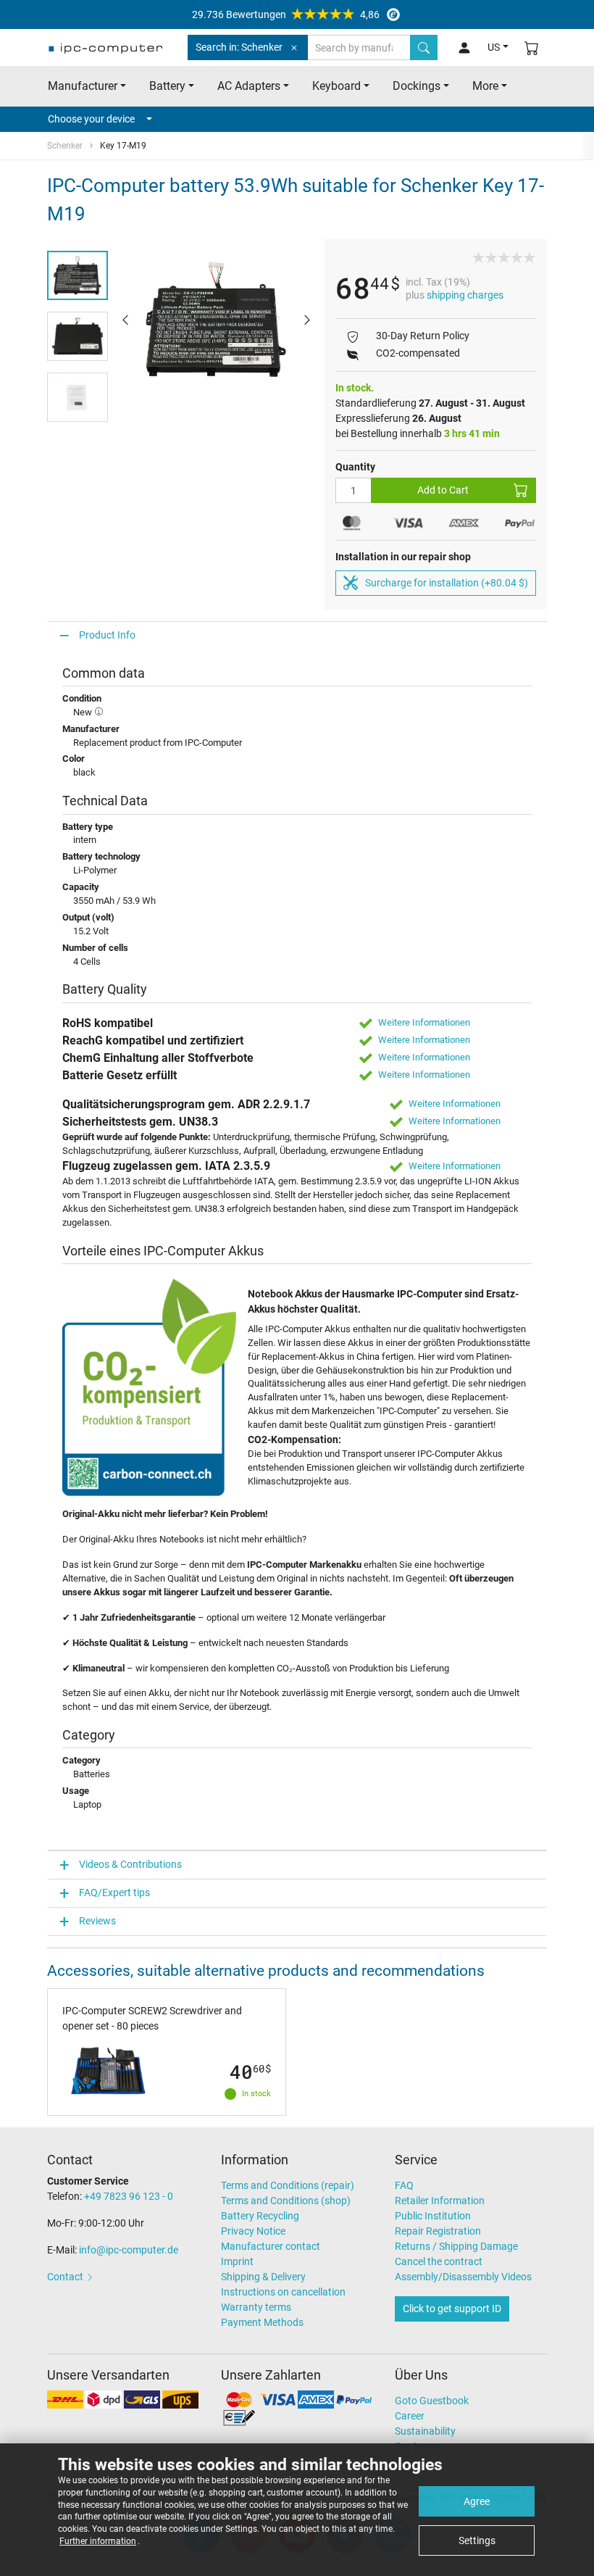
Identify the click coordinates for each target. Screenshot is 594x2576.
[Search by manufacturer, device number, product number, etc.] (424, 47)
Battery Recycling (260, 2216)
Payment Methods (262, 2322)
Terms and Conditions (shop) (286, 2201)
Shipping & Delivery (263, 2277)
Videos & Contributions (130, 1864)
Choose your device (91, 119)
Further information (98, 2541)
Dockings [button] (417, 86)
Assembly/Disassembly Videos (463, 2277)
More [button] (485, 86)
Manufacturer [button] (83, 86)
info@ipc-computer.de (129, 2250)
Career (410, 2416)
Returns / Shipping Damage (456, 2246)
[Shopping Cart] (532, 47)
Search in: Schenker (239, 47)
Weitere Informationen (424, 1022)
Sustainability (425, 2431)
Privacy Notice (253, 2231)
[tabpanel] (216, 319)
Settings (477, 2540)
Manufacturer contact (271, 2246)
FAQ (404, 2185)
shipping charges (465, 295)
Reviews (97, 1921)
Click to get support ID (452, 2309)
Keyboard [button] (336, 86)
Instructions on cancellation (283, 2292)
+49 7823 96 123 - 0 (129, 2196)
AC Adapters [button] (249, 86)
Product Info (107, 635)
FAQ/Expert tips (114, 1892)
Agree (477, 2501)
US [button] (494, 47)
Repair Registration (438, 2231)
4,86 (286, 14)
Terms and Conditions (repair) (288, 2185)
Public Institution (433, 2216)
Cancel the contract (439, 2261)
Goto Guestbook (432, 2401)
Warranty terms (256, 2307)
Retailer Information (440, 2201)
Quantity (355, 467)
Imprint (237, 2261)
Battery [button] (167, 86)
